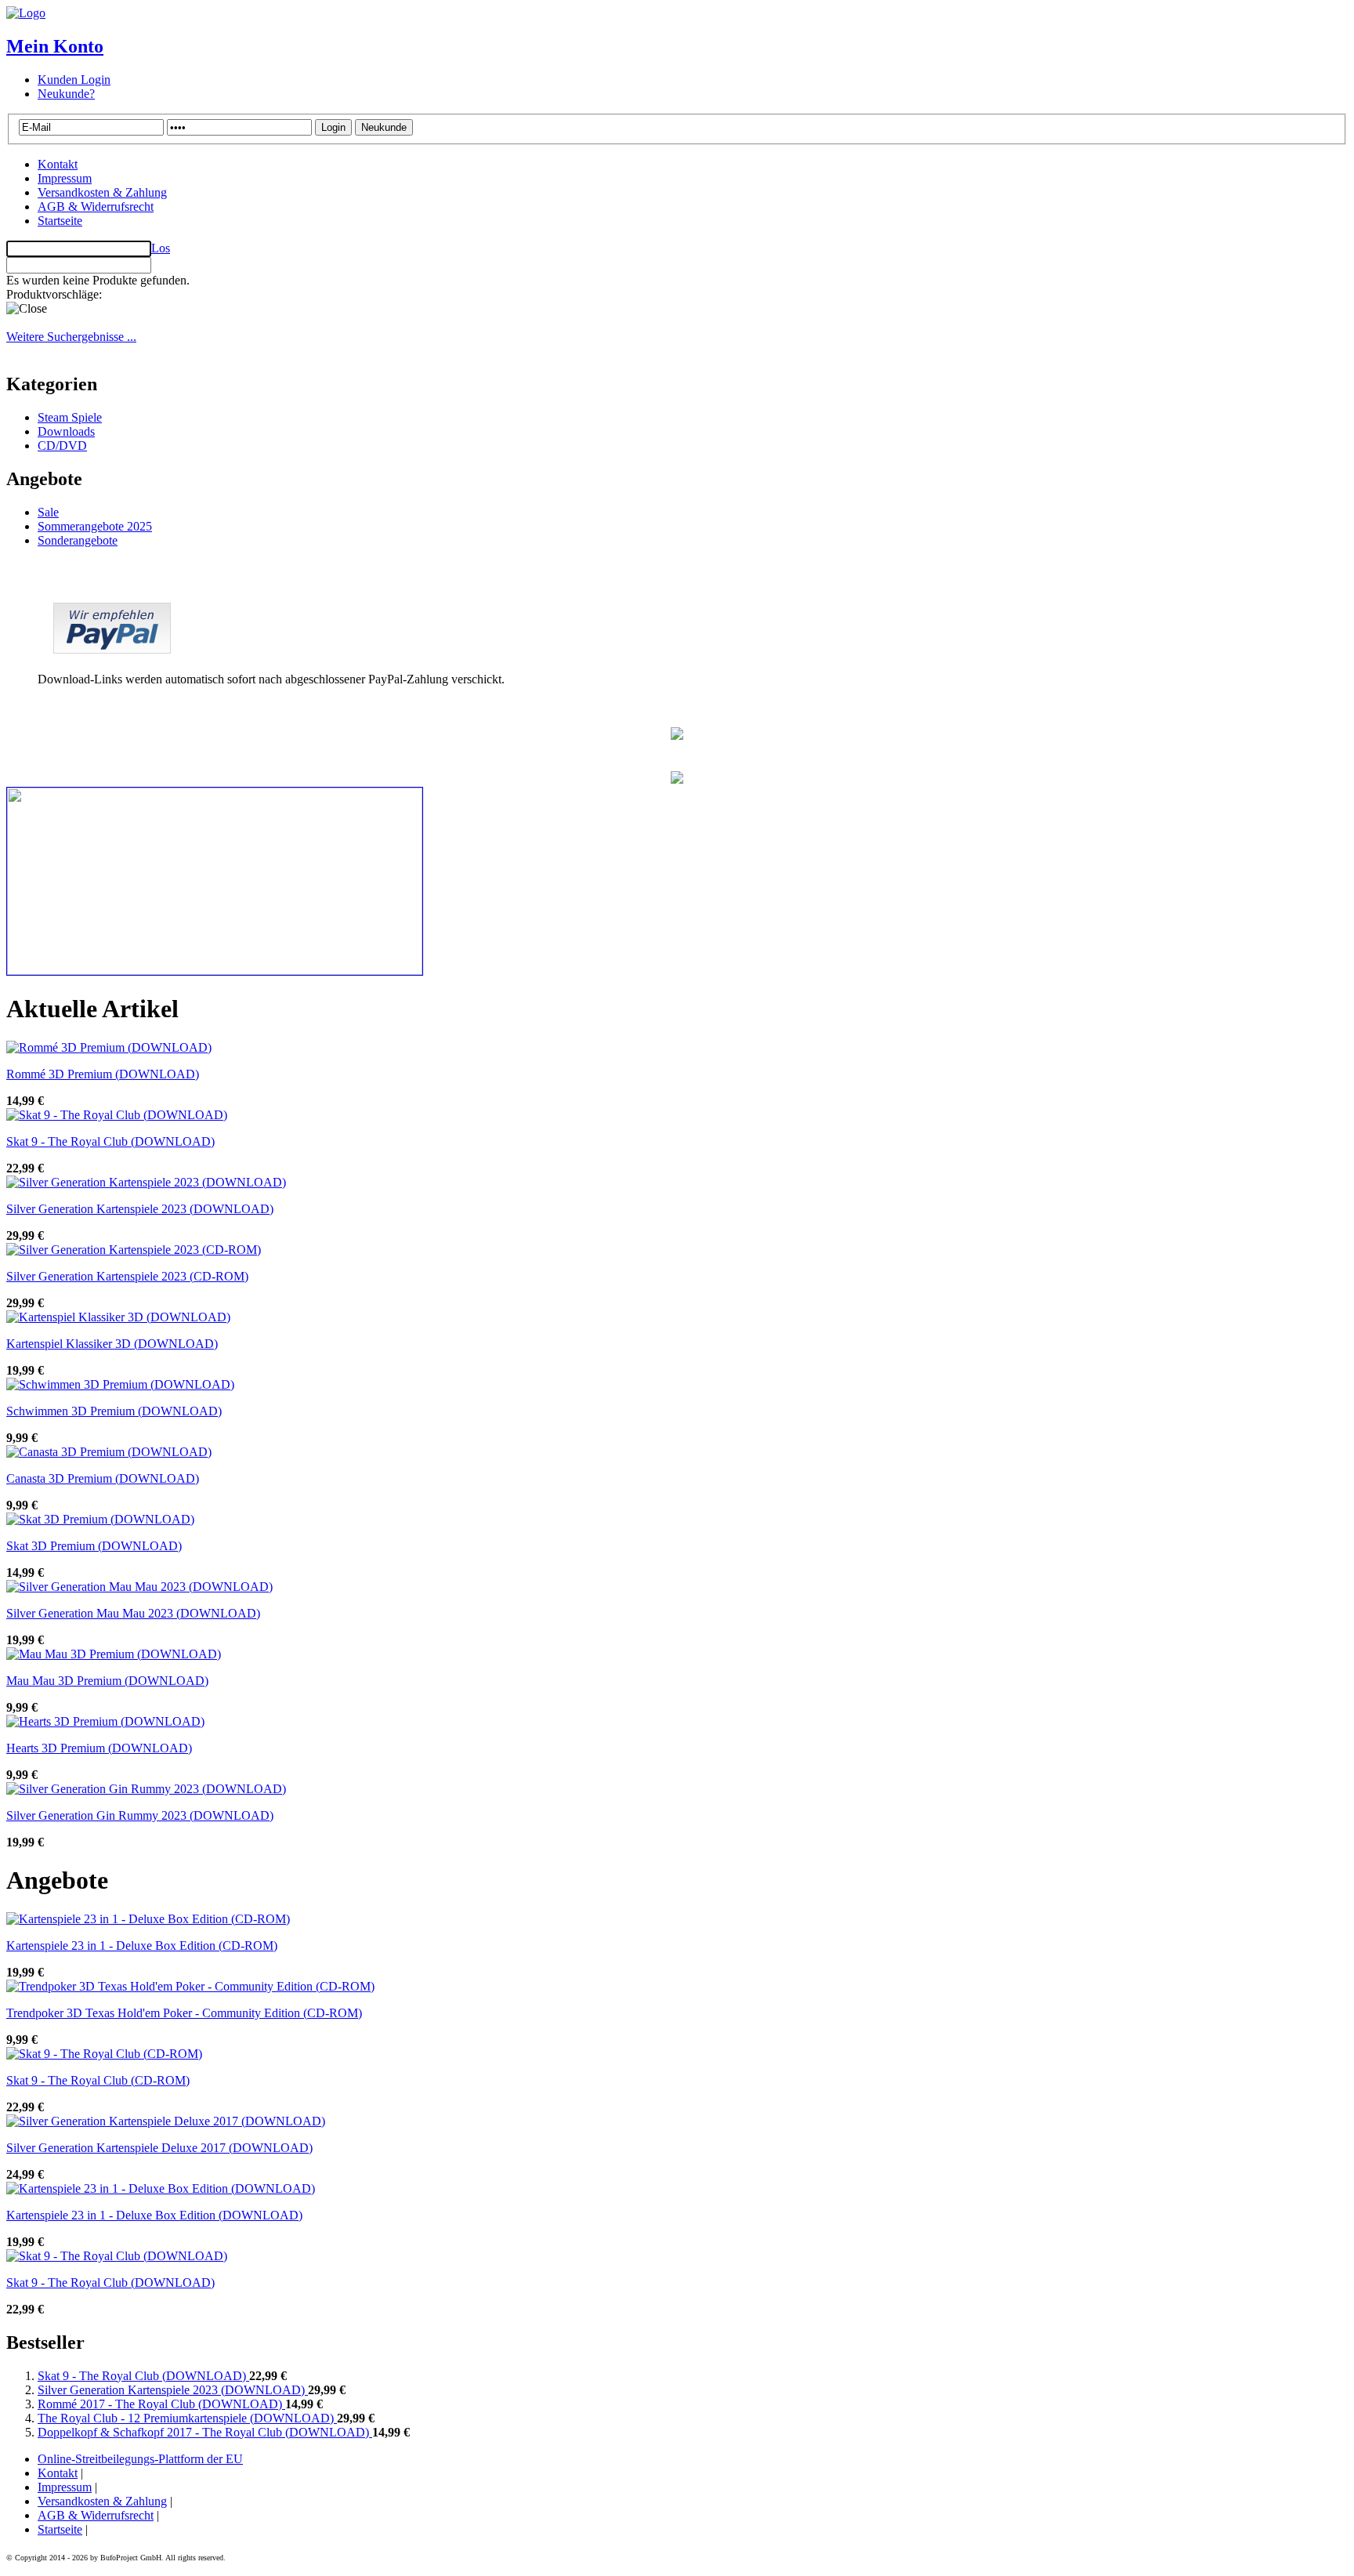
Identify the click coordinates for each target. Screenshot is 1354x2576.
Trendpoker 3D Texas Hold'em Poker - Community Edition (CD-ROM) (184, 2013)
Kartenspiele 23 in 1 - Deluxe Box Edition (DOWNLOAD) (154, 2215)
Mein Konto (55, 46)
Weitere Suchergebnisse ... (71, 337)
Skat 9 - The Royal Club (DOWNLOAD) (110, 1141)
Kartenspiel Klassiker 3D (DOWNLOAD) (112, 1344)
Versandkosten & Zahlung (102, 192)
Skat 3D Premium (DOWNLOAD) (94, 1546)
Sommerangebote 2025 (95, 526)
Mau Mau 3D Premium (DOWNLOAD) (107, 1681)
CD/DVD (62, 446)
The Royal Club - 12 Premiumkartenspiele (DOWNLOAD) (187, 2418)
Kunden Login (74, 80)
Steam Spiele (70, 417)
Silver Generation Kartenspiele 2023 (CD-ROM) (127, 1276)
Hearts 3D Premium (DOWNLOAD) (99, 1748)
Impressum (65, 178)
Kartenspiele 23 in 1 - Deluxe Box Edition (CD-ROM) (142, 1946)
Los (161, 248)
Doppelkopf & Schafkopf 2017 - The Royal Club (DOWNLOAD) (205, 2432)
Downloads (66, 431)
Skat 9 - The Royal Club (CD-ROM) (98, 2080)
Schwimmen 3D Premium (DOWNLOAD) (114, 1411)
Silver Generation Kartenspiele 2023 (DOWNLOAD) (140, 1209)
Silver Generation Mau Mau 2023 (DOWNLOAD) (133, 1613)
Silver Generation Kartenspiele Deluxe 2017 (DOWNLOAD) (159, 2148)
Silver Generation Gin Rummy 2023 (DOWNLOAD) (140, 1815)
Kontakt (58, 164)
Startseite (60, 221)
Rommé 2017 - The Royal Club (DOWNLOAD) (161, 2404)
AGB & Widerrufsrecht (96, 207)
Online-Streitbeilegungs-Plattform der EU (140, 2459)
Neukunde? (66, 94)
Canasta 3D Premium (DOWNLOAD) (103, 1478)
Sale (48, 512)
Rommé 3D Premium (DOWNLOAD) (103, 1074)
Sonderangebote (78, 540)
